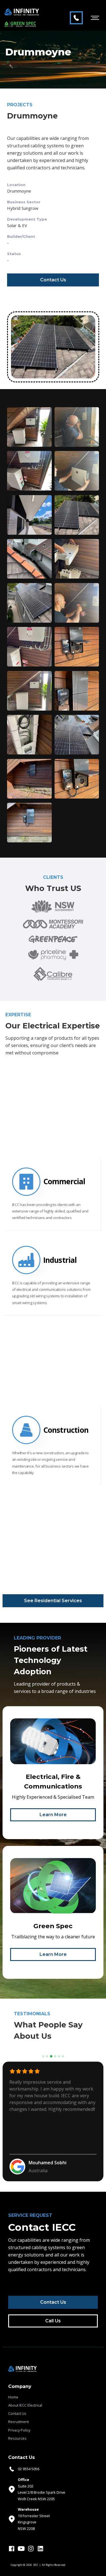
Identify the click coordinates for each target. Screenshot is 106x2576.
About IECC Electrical (25, 2405)
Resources (17, 2438)
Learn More (53, 1815)
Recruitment (19, 2422)
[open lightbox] (29, 427)
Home (13, 2397)
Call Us (53, 2321)
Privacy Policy (19, 2430)
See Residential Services (53, 1601)
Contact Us (53, 280)
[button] (95, 18)
